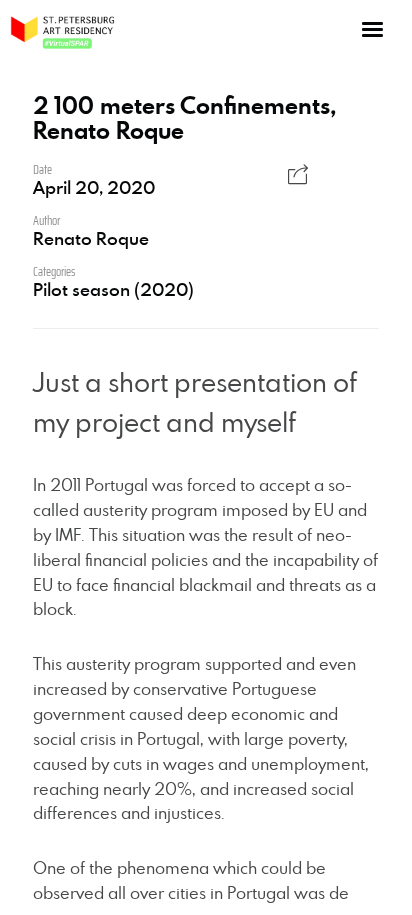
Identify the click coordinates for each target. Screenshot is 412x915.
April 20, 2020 (94, 187)
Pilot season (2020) (113, 289)
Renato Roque (91, 238)
